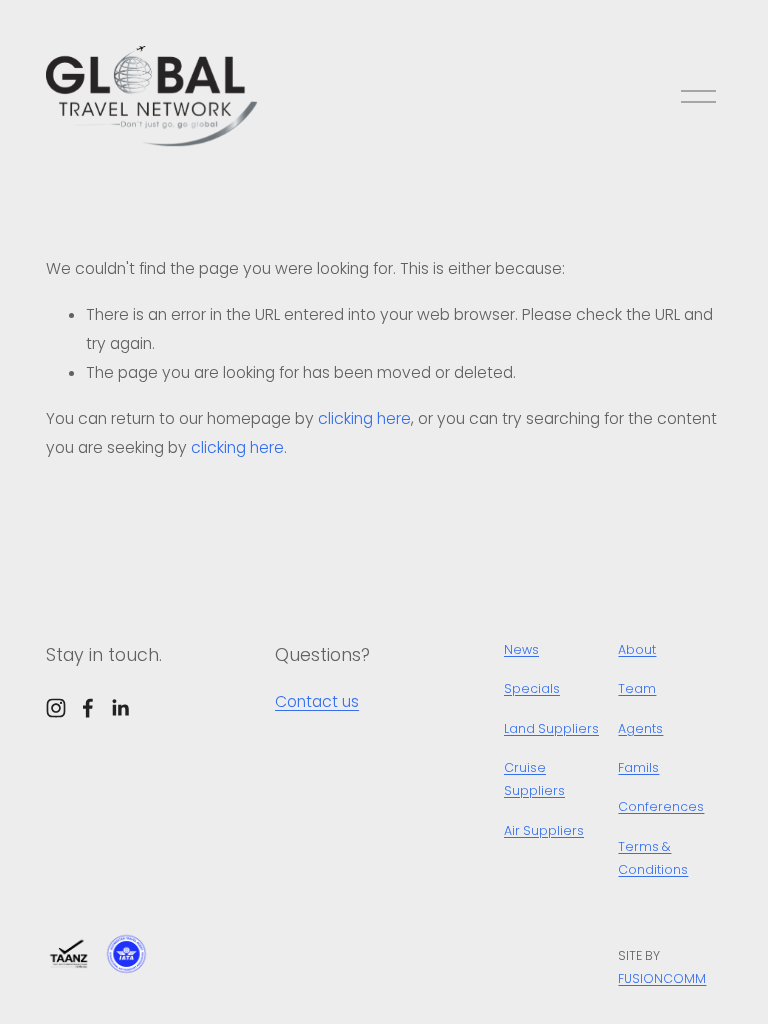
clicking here (364, 418)
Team (637, 688)
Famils (638, 767)
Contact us (317, 701)
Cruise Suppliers (534, 779)
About (637, 649)
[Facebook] (88, 708)
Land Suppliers (551, 728)
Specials (532, 688)
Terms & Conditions (653, 858)
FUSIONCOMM (662, 978)
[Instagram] (56, 708)
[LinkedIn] (120, 708)
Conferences (661, 806)
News (521, 649)
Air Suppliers (544, 830)
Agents (640, 728)
